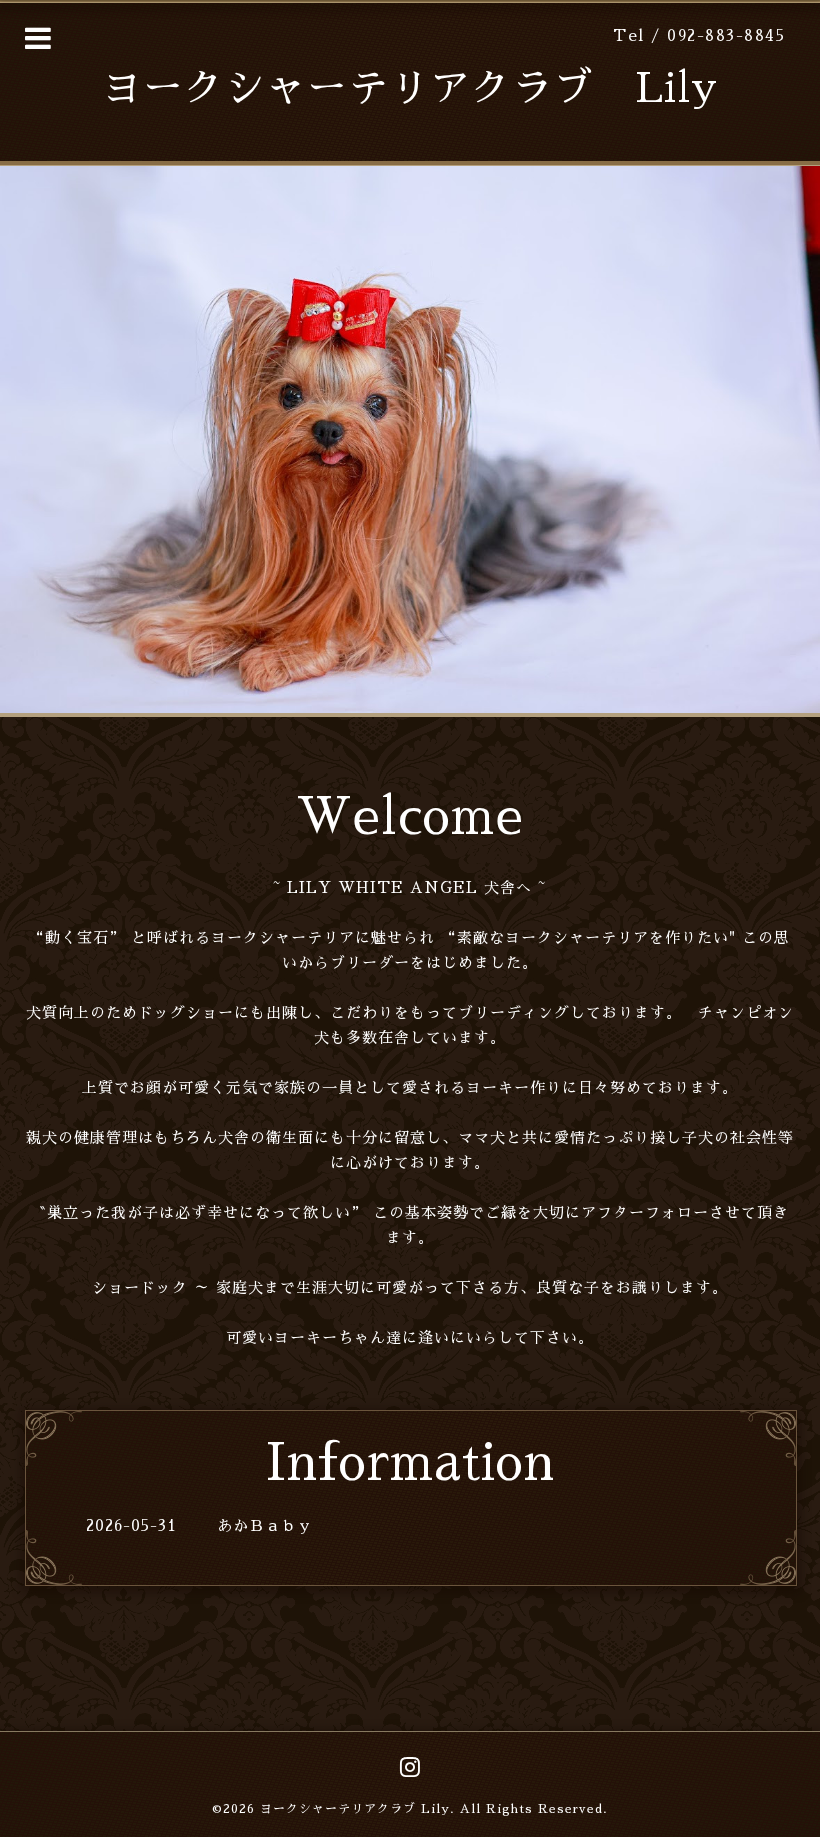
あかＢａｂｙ (265, 1525)
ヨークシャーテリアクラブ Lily (410, 89)
